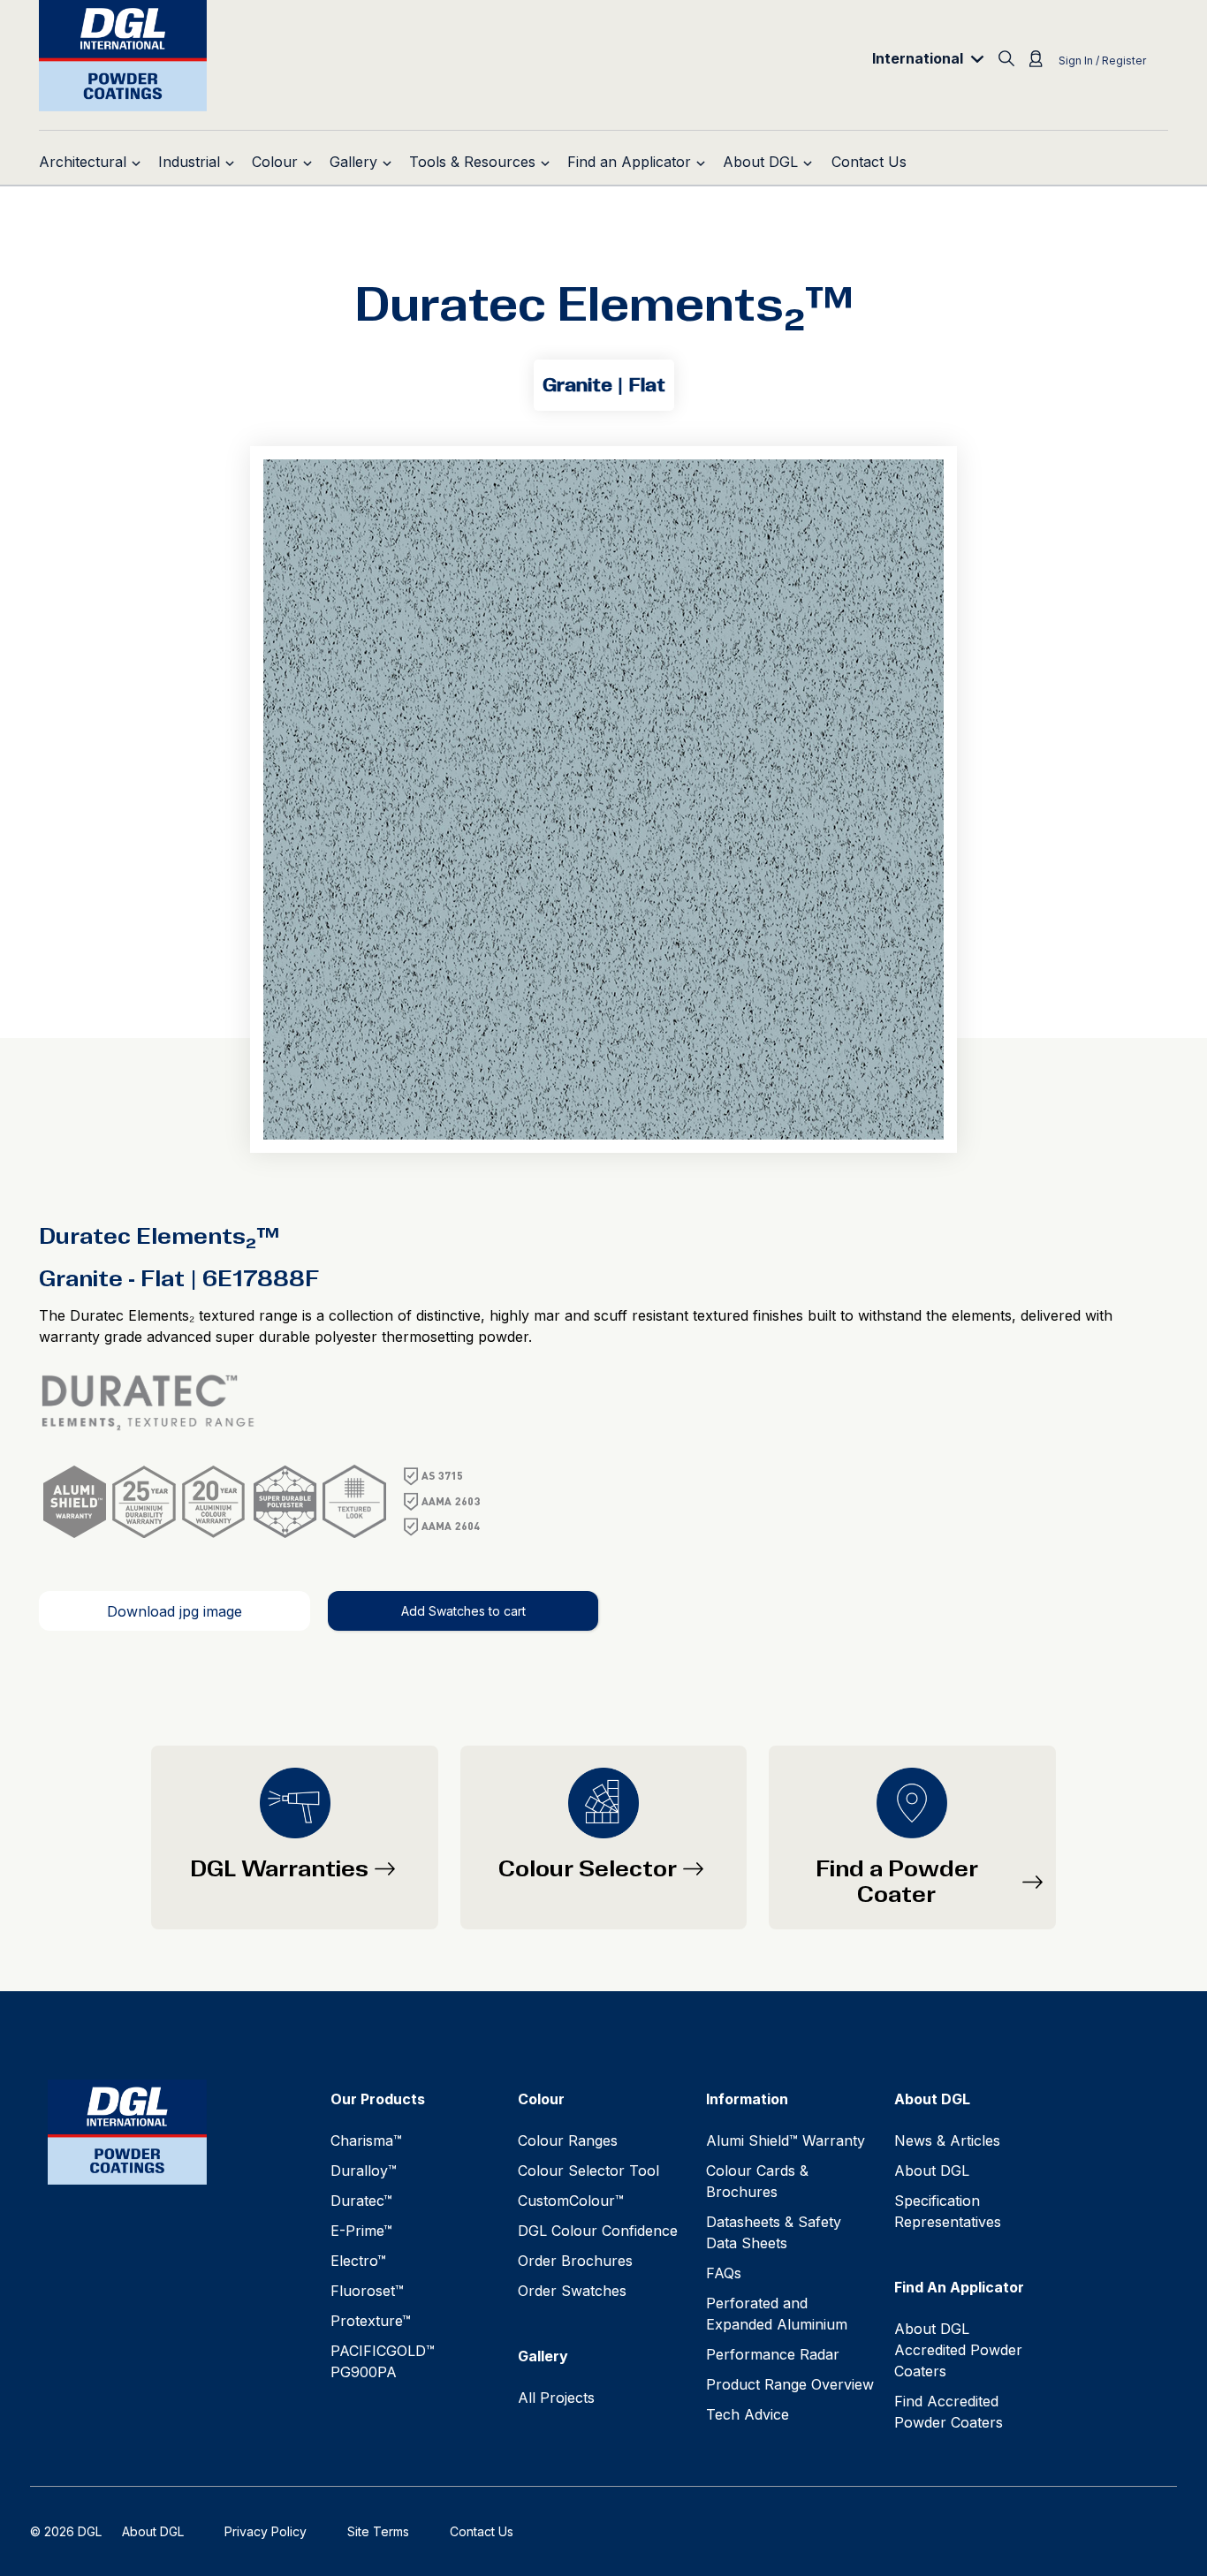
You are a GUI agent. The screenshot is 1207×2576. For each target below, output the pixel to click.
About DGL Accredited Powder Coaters (958, 2350)
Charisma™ (366, 2140)
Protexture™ (371, 2321)
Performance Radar (773, 2354)
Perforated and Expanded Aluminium (777, 2314)
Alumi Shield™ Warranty (786, 2140)
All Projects (556, 2398)
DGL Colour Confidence (598, 2231)
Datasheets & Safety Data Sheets (774, 2232)
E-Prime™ (361, 2231)
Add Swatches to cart (463, 1611)
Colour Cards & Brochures (757, 2181)
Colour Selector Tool (588, 2171)
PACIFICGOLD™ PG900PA (383, 2361)
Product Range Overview (790, 2384)
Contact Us (482, 2531)
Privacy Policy (266, 2531)
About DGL (932, 2171)
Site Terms (378, 2531)
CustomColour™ (571, 2201)
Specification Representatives (948, 2211)
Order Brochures (575, 2261)
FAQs (724, 2273)
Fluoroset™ (367, 2291)
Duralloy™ (364, 2171)
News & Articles (947, 2140)
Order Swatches (572, 2291)
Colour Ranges (568, 2140)
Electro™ (358, 2261)
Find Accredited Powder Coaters (949, 2412)
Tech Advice (748, 2414)
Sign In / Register (1102, 61)
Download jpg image (175, 1611)
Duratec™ (361, 2201)
